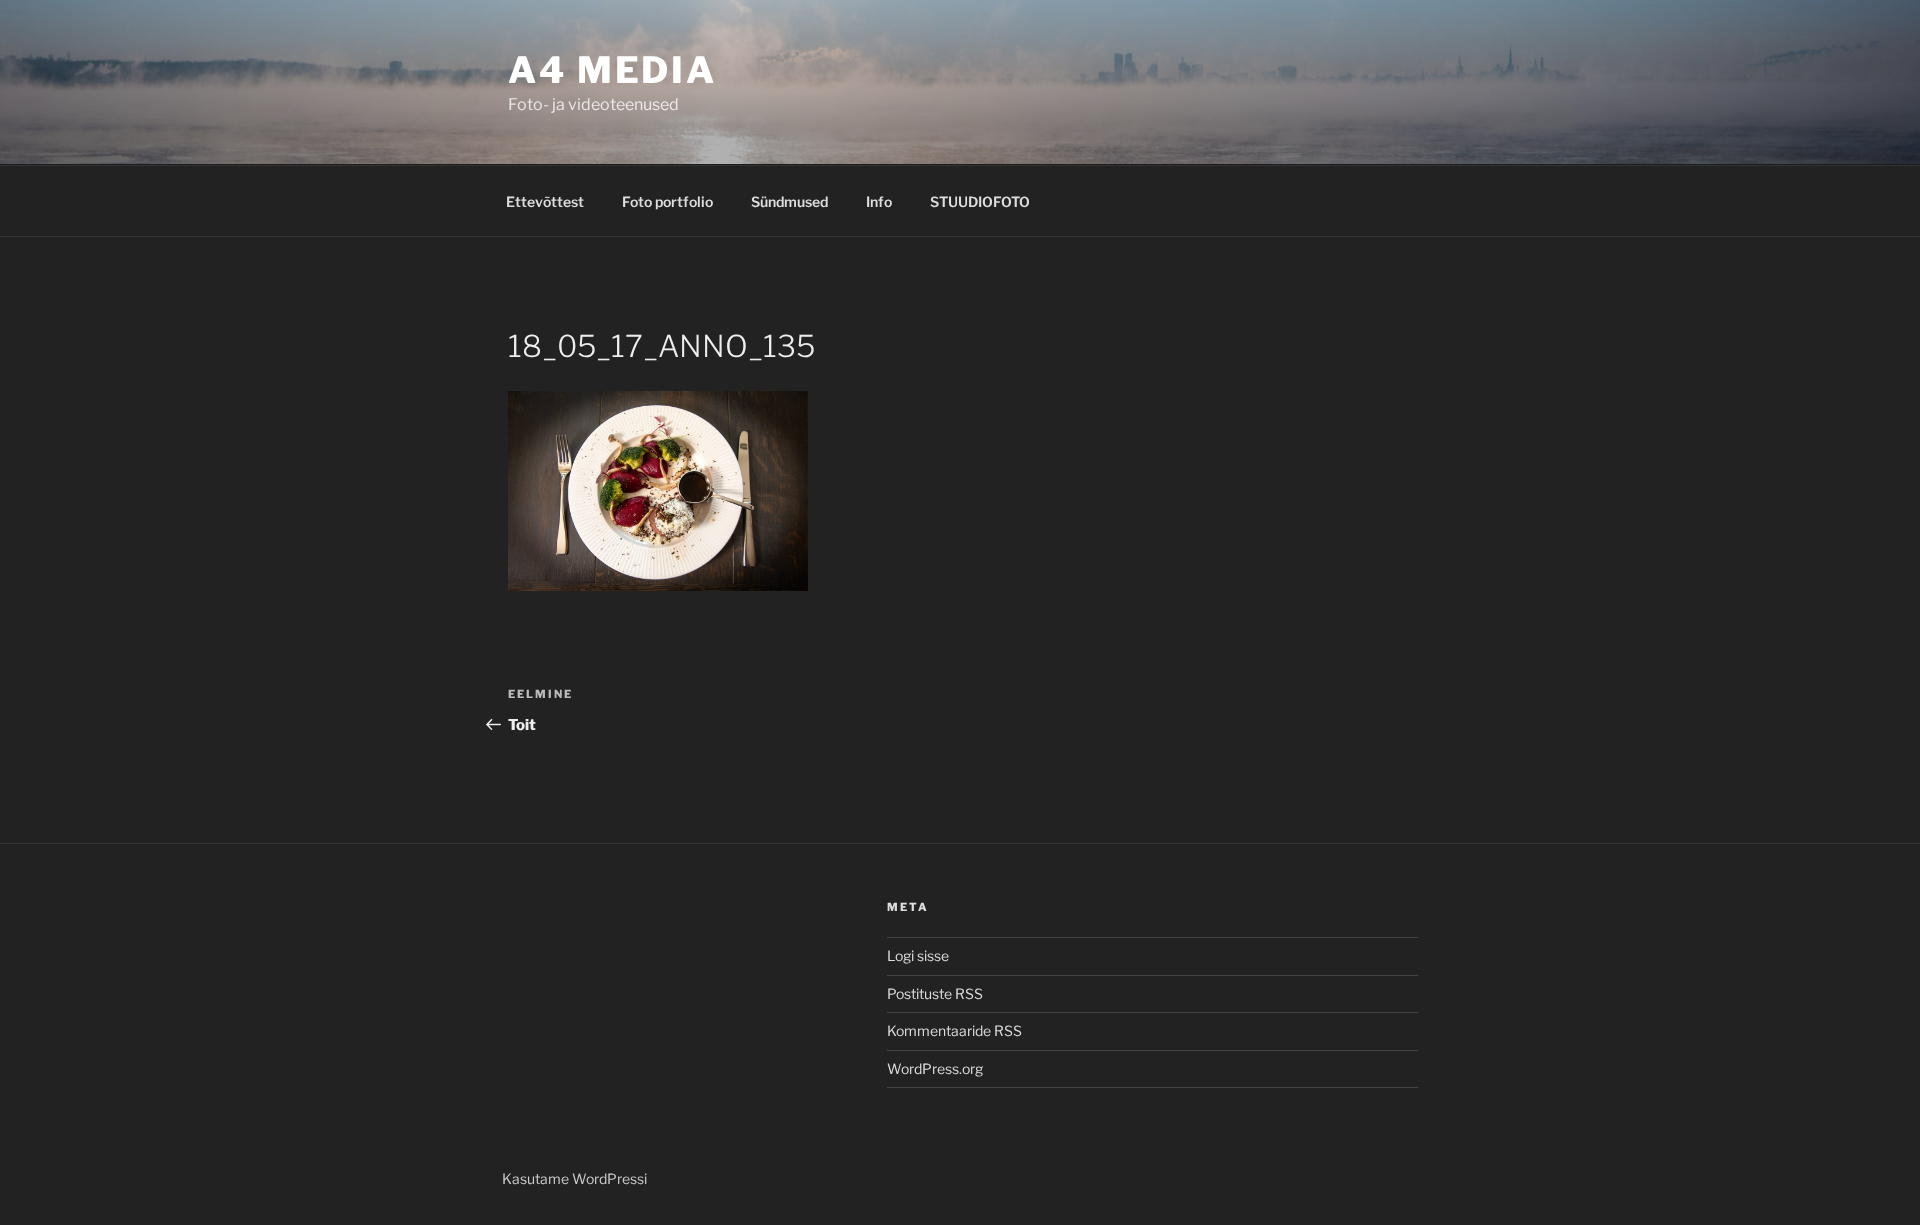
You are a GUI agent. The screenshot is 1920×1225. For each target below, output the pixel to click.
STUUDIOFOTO (980, 201)
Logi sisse (918, 955)
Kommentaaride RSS (954, 1030)
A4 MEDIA (612, 70)
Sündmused (789, 201)
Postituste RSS (935, 993)
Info (879, 201)
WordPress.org (935, 1068)
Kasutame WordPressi (574, 1178)
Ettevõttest (545, 201)
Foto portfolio (667, 201)
